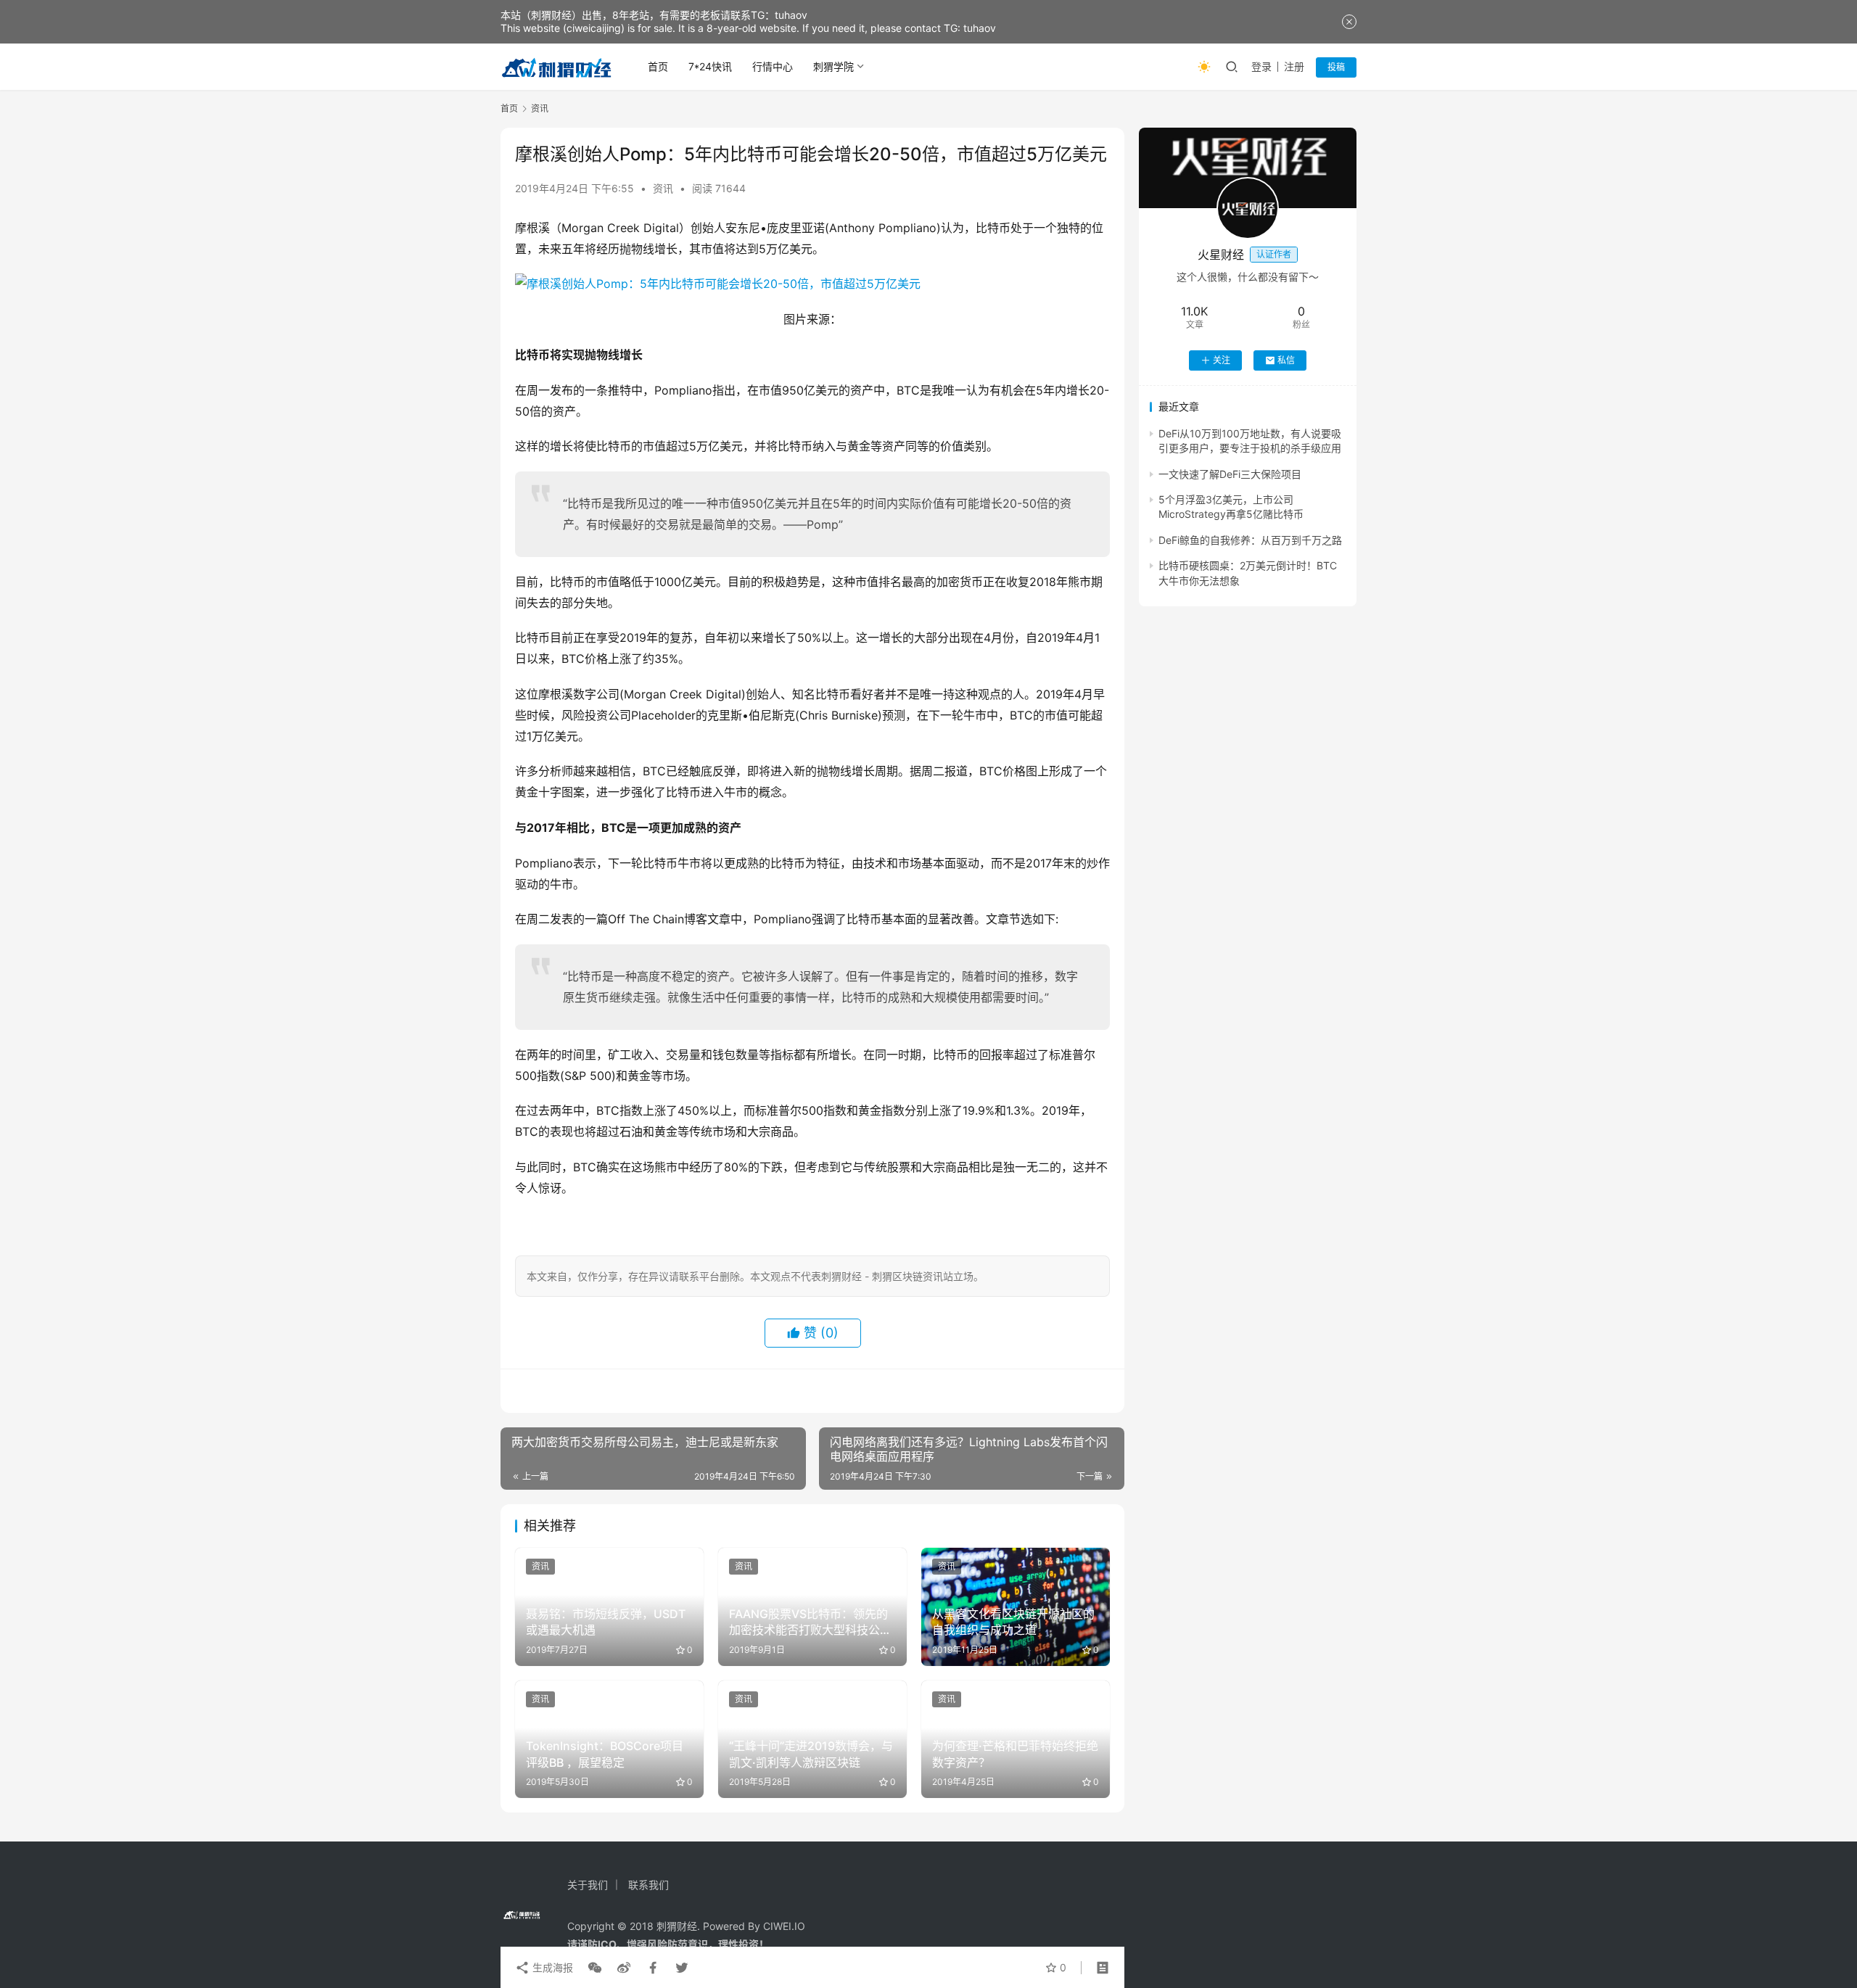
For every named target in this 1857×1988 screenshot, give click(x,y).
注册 (1294, 66)
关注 (1222, 360)
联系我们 (648, 1885)
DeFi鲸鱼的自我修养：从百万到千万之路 (1250, 540)
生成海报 (551, 1967)
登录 (1261, 66)
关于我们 (588, 1885)
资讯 (663, 188)
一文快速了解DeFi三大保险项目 (1230, 474)
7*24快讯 (710, 66)
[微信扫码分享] (595, 1968)
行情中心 (773, 66)
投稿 (1336, 67)
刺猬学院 (833, 66)
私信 (1286, 360)
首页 (658, 66)
